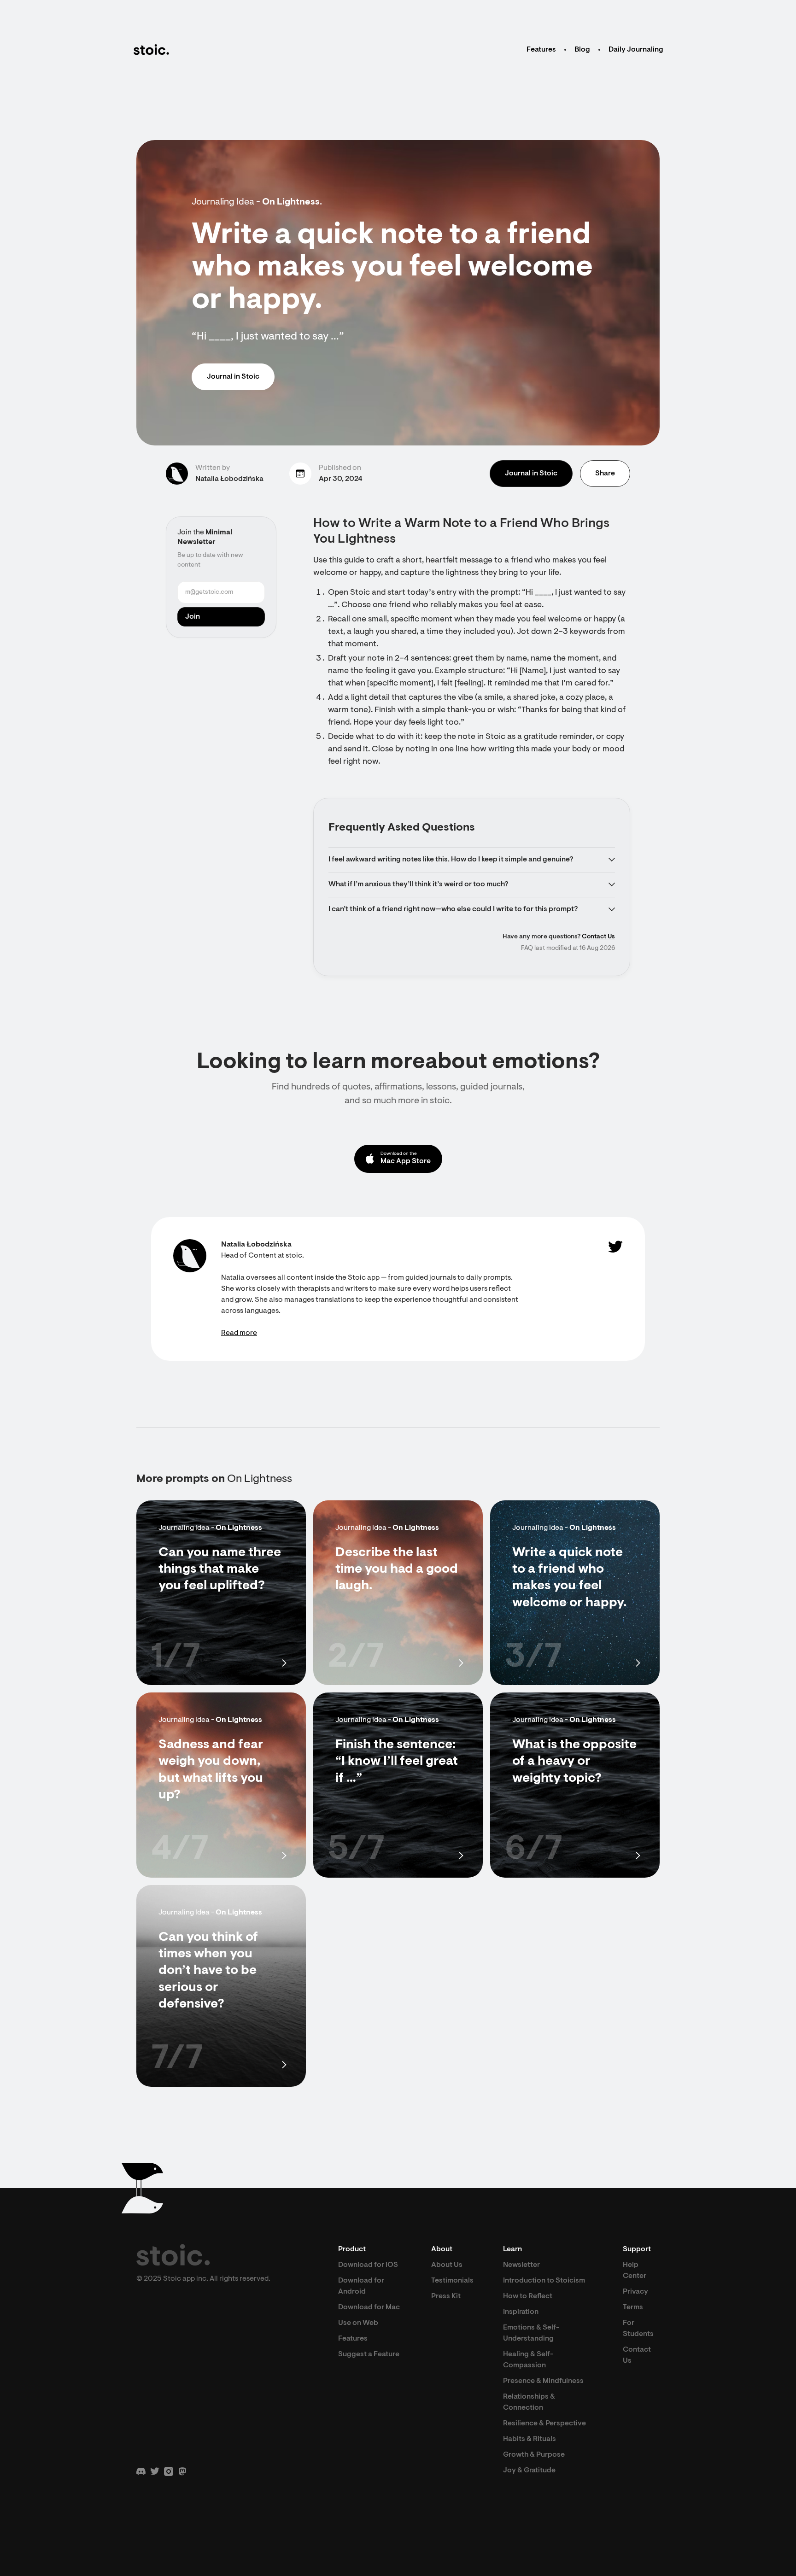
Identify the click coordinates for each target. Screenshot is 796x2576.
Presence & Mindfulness (543, 2381)
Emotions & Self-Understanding (531, 2333)
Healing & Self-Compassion (528, 2360)
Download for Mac (369, 2307)
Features (541, 50)
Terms (633, 2307)
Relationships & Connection (529, 2402)
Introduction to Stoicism (544, 2281)
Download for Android (361, 2286)
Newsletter (521, 2265)
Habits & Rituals (530, 2439)
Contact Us (598, 937)
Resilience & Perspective (544, 2424)
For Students (638, 2329)
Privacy (635, 2292)
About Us (447, 2265)
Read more (239, 1333)
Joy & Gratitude (529, 2471)
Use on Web (358, 2323)
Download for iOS (368, 2265)
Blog (582, 50)
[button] (472, 860)
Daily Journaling (636, 50)
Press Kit (446, 2296)
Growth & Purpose (534, 2455)
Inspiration (521, 2312)
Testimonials (452, 2281)
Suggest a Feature (369, 2354)
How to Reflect (528, 2296)
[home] (151, 50)
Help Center (635, 2271)
